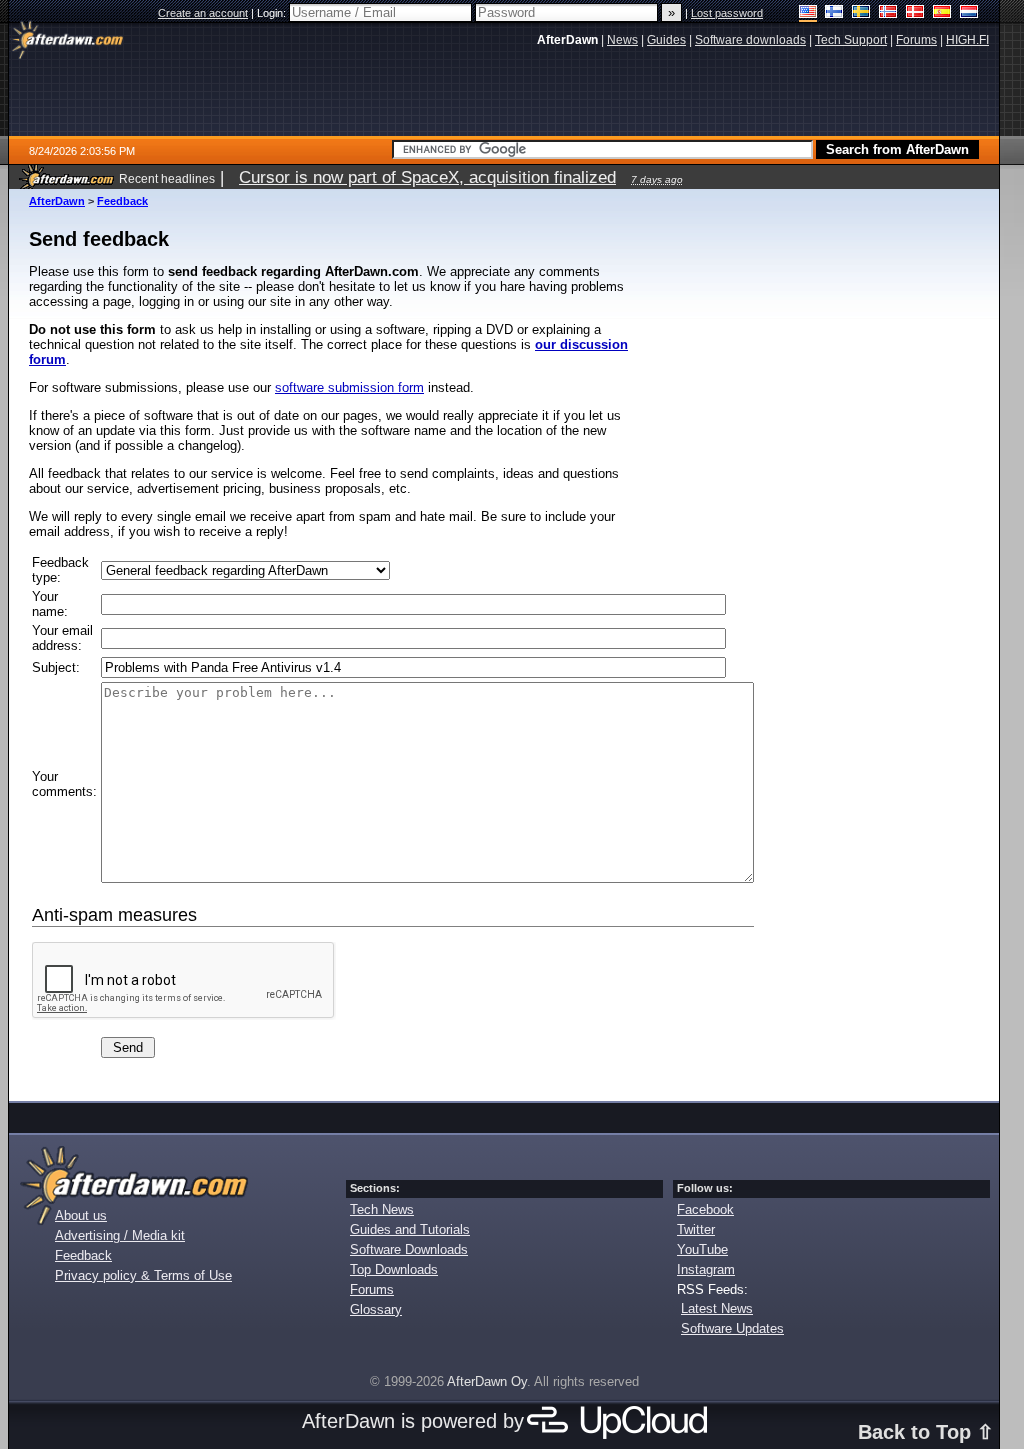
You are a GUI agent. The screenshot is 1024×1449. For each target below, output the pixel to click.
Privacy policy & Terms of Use (143, 1275)
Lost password (727, 13)
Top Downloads (394, 1269)
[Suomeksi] (834, 13)
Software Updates (732, 1328)
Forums (372, 1289)
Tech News (382, 1209)
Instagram (706, 1269)
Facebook (705, 1209)
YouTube (702, 1249)
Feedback (122, 201)
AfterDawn (57, 201)
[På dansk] (915, 13)
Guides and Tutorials (410, 1229)
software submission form (349, 387)
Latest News (717, 1308)
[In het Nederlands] (969, 13)
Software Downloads (409, 1249)
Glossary (376, 1309)
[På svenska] (861, 13)
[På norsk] (888, 13)
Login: (273, 13)
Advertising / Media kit (120, 1235)
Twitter (696, 1229)
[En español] (942, 13)
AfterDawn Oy (487, 1381)
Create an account (203, 13)
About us (81, 1215)
